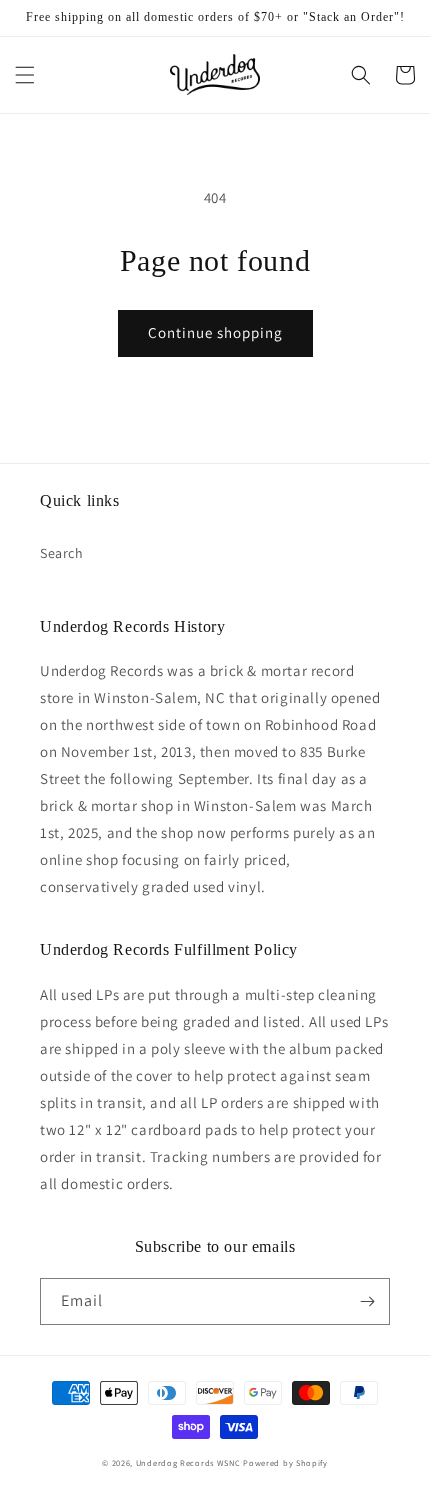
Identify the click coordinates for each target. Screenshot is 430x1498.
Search (62, 553)
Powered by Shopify (285, 1462)
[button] (25, 75)
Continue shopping (215, 332)
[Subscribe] (367, 1301)
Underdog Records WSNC (188, 1462)
